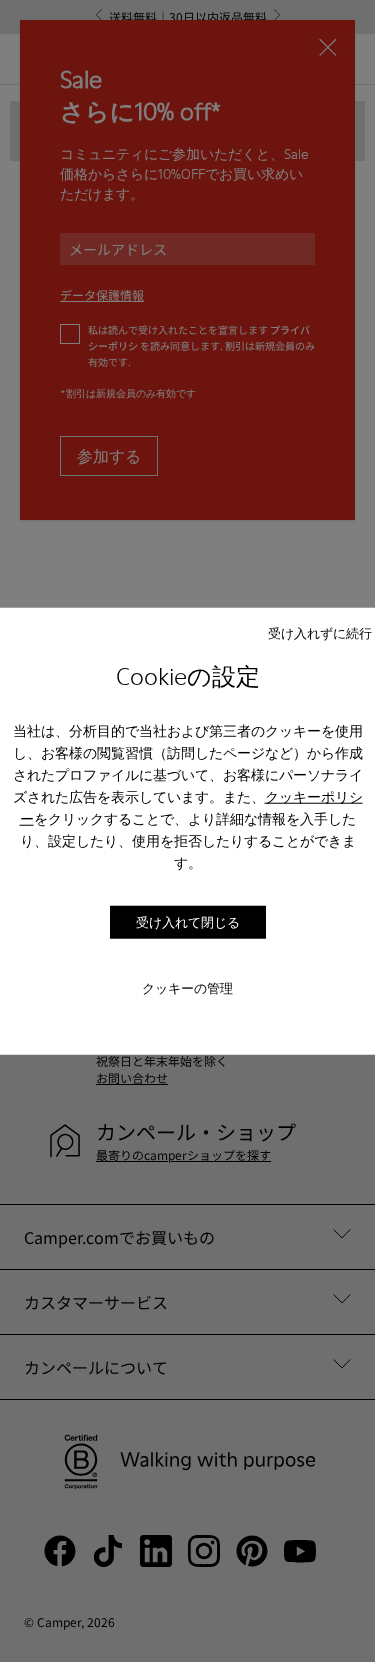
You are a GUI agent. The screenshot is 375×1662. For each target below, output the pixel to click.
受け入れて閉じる (188, 922)
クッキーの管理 (187, 987)
